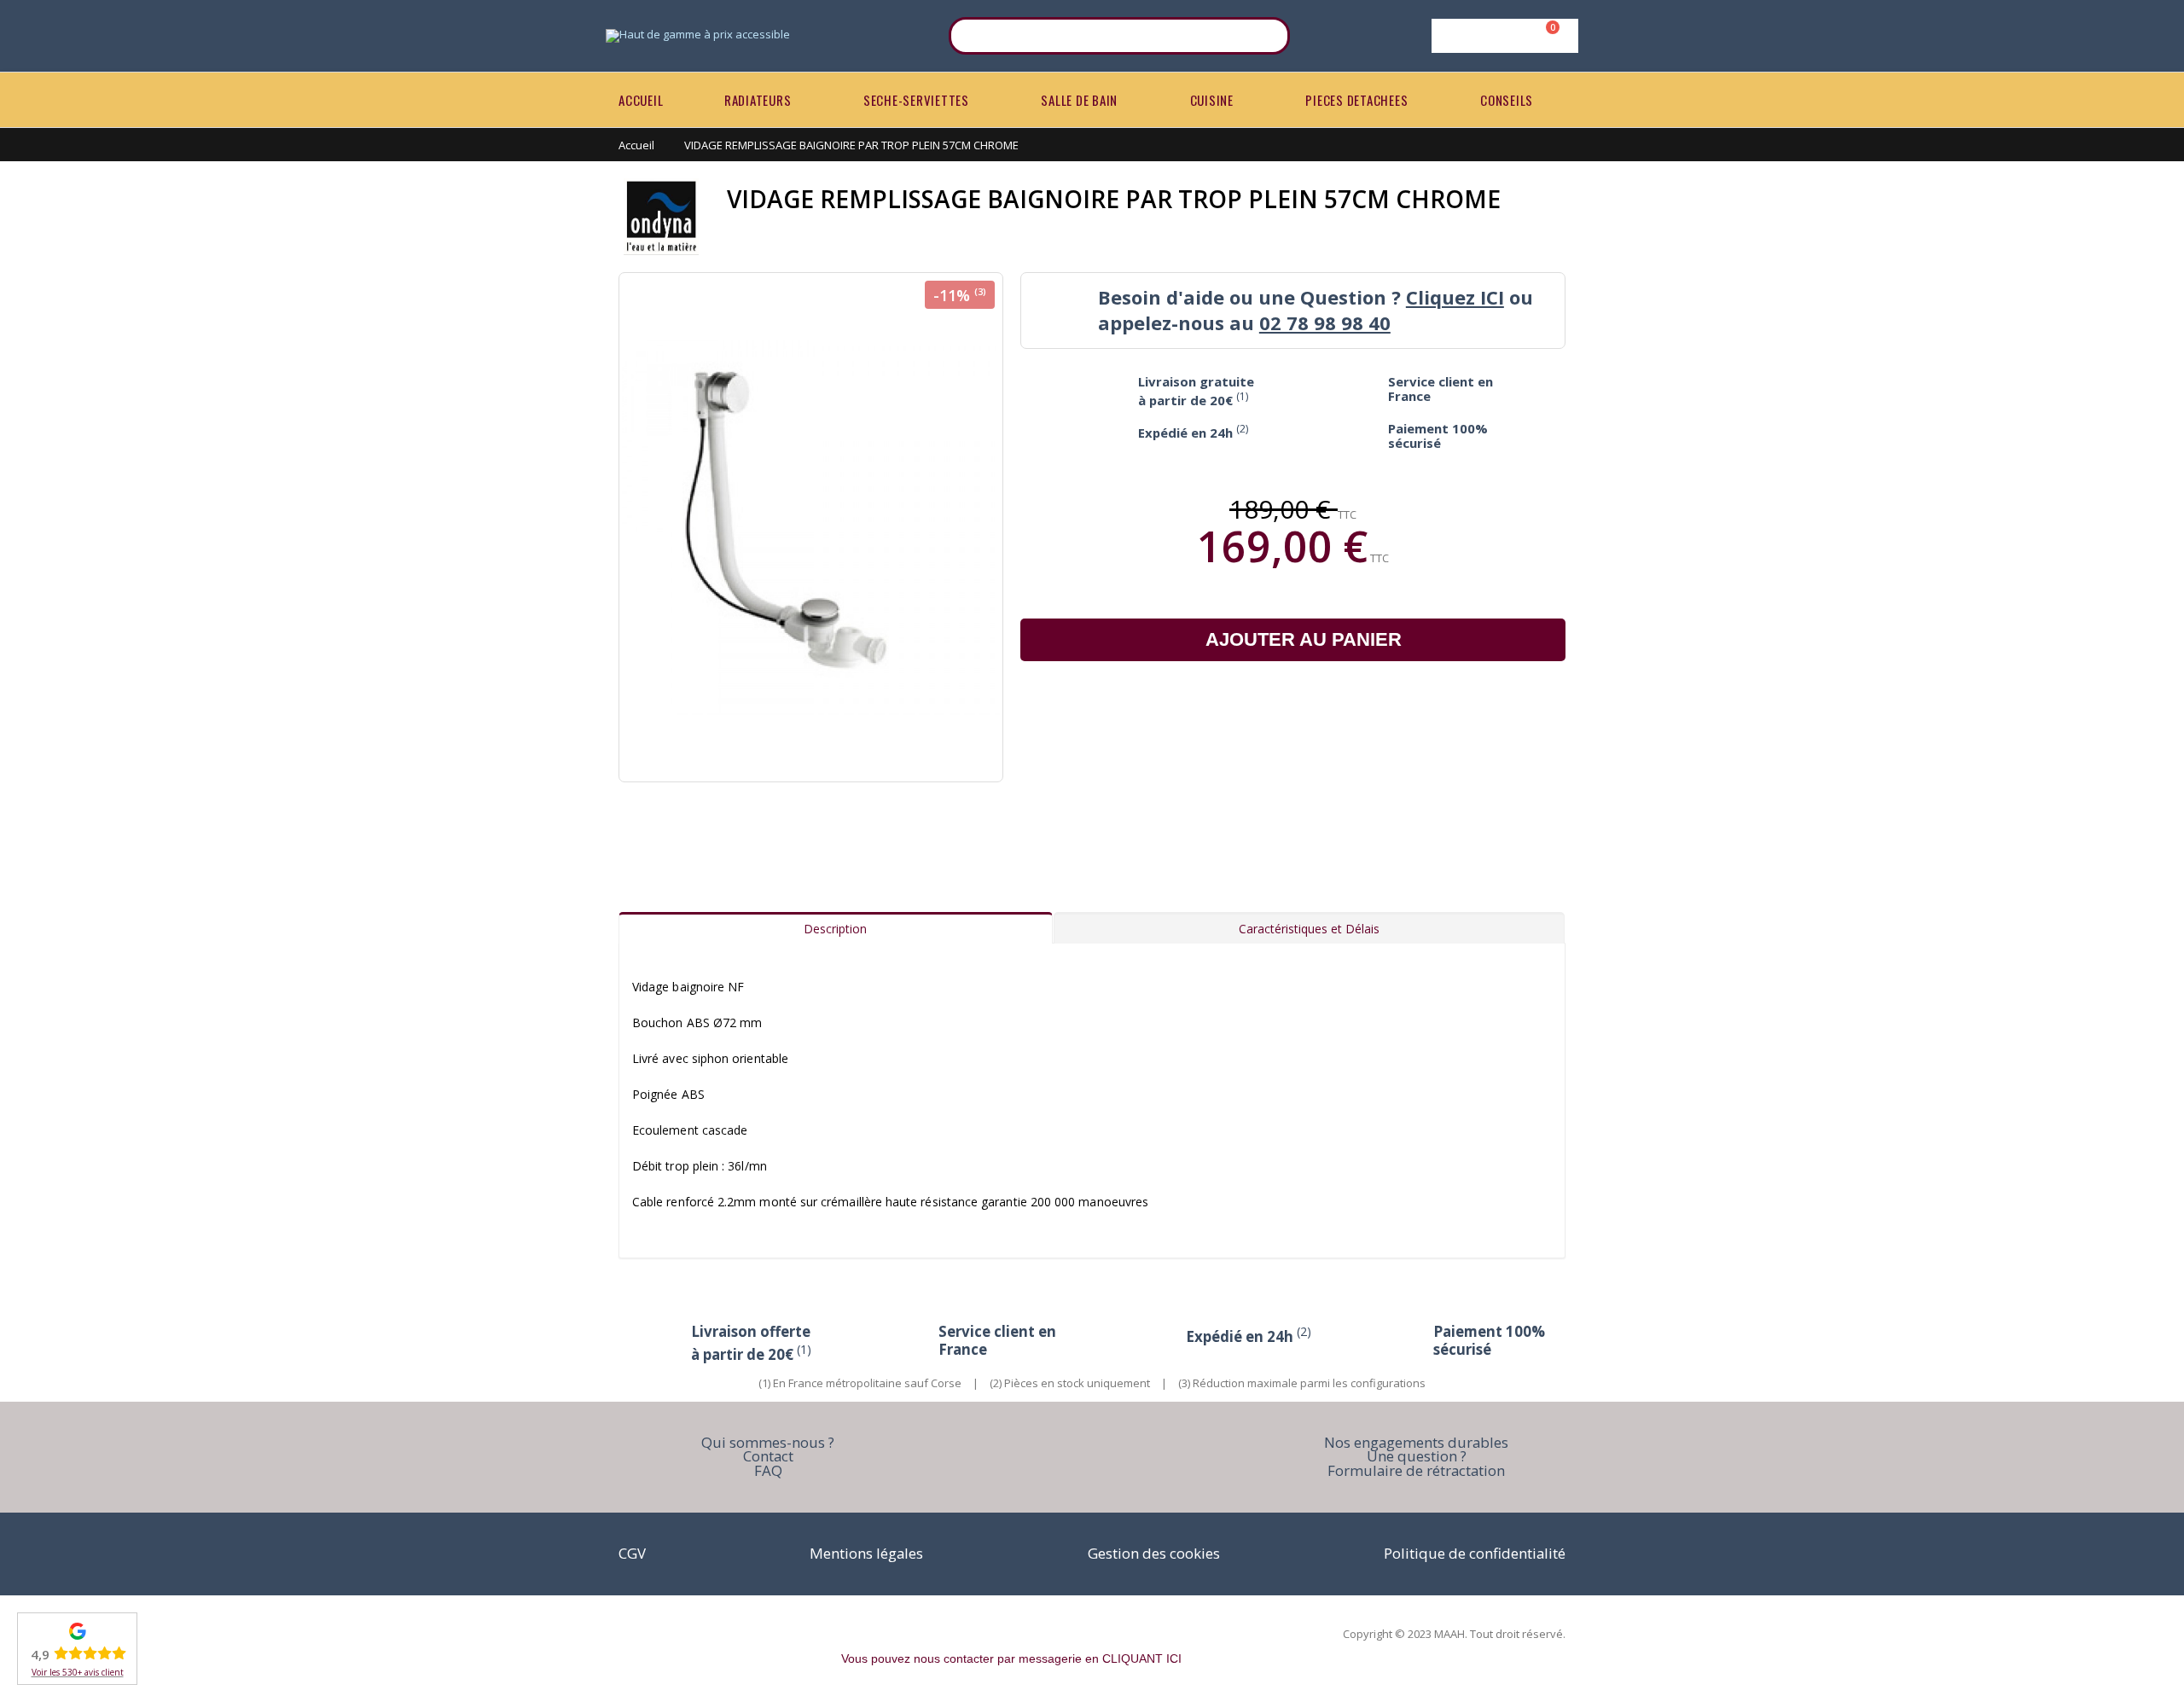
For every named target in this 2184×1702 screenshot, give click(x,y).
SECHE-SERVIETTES (916, 100)
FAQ (768, 1470)
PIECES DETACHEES (1356, 100)
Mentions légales (866, 1553)
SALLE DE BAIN (1079, 100)
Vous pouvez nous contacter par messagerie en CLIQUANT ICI (1011, 1658)
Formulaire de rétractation (1416, 1470)
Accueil (636, 145)
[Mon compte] (1502, 36)
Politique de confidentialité (1475, 1553)
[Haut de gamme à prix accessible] (698, 36)
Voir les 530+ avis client (78, 1672)
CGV (632, 1553)
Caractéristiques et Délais (1309, 929)
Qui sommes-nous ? (768, 1442)
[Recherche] (1266, 36)
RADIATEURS (758, 100)
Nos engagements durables (1416, 1442)
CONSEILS (1507, 100)
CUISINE (1212, 100)
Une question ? (1417, 1456)
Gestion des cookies (1154, 1553)
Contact (768, 1456)
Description (835, 929)
